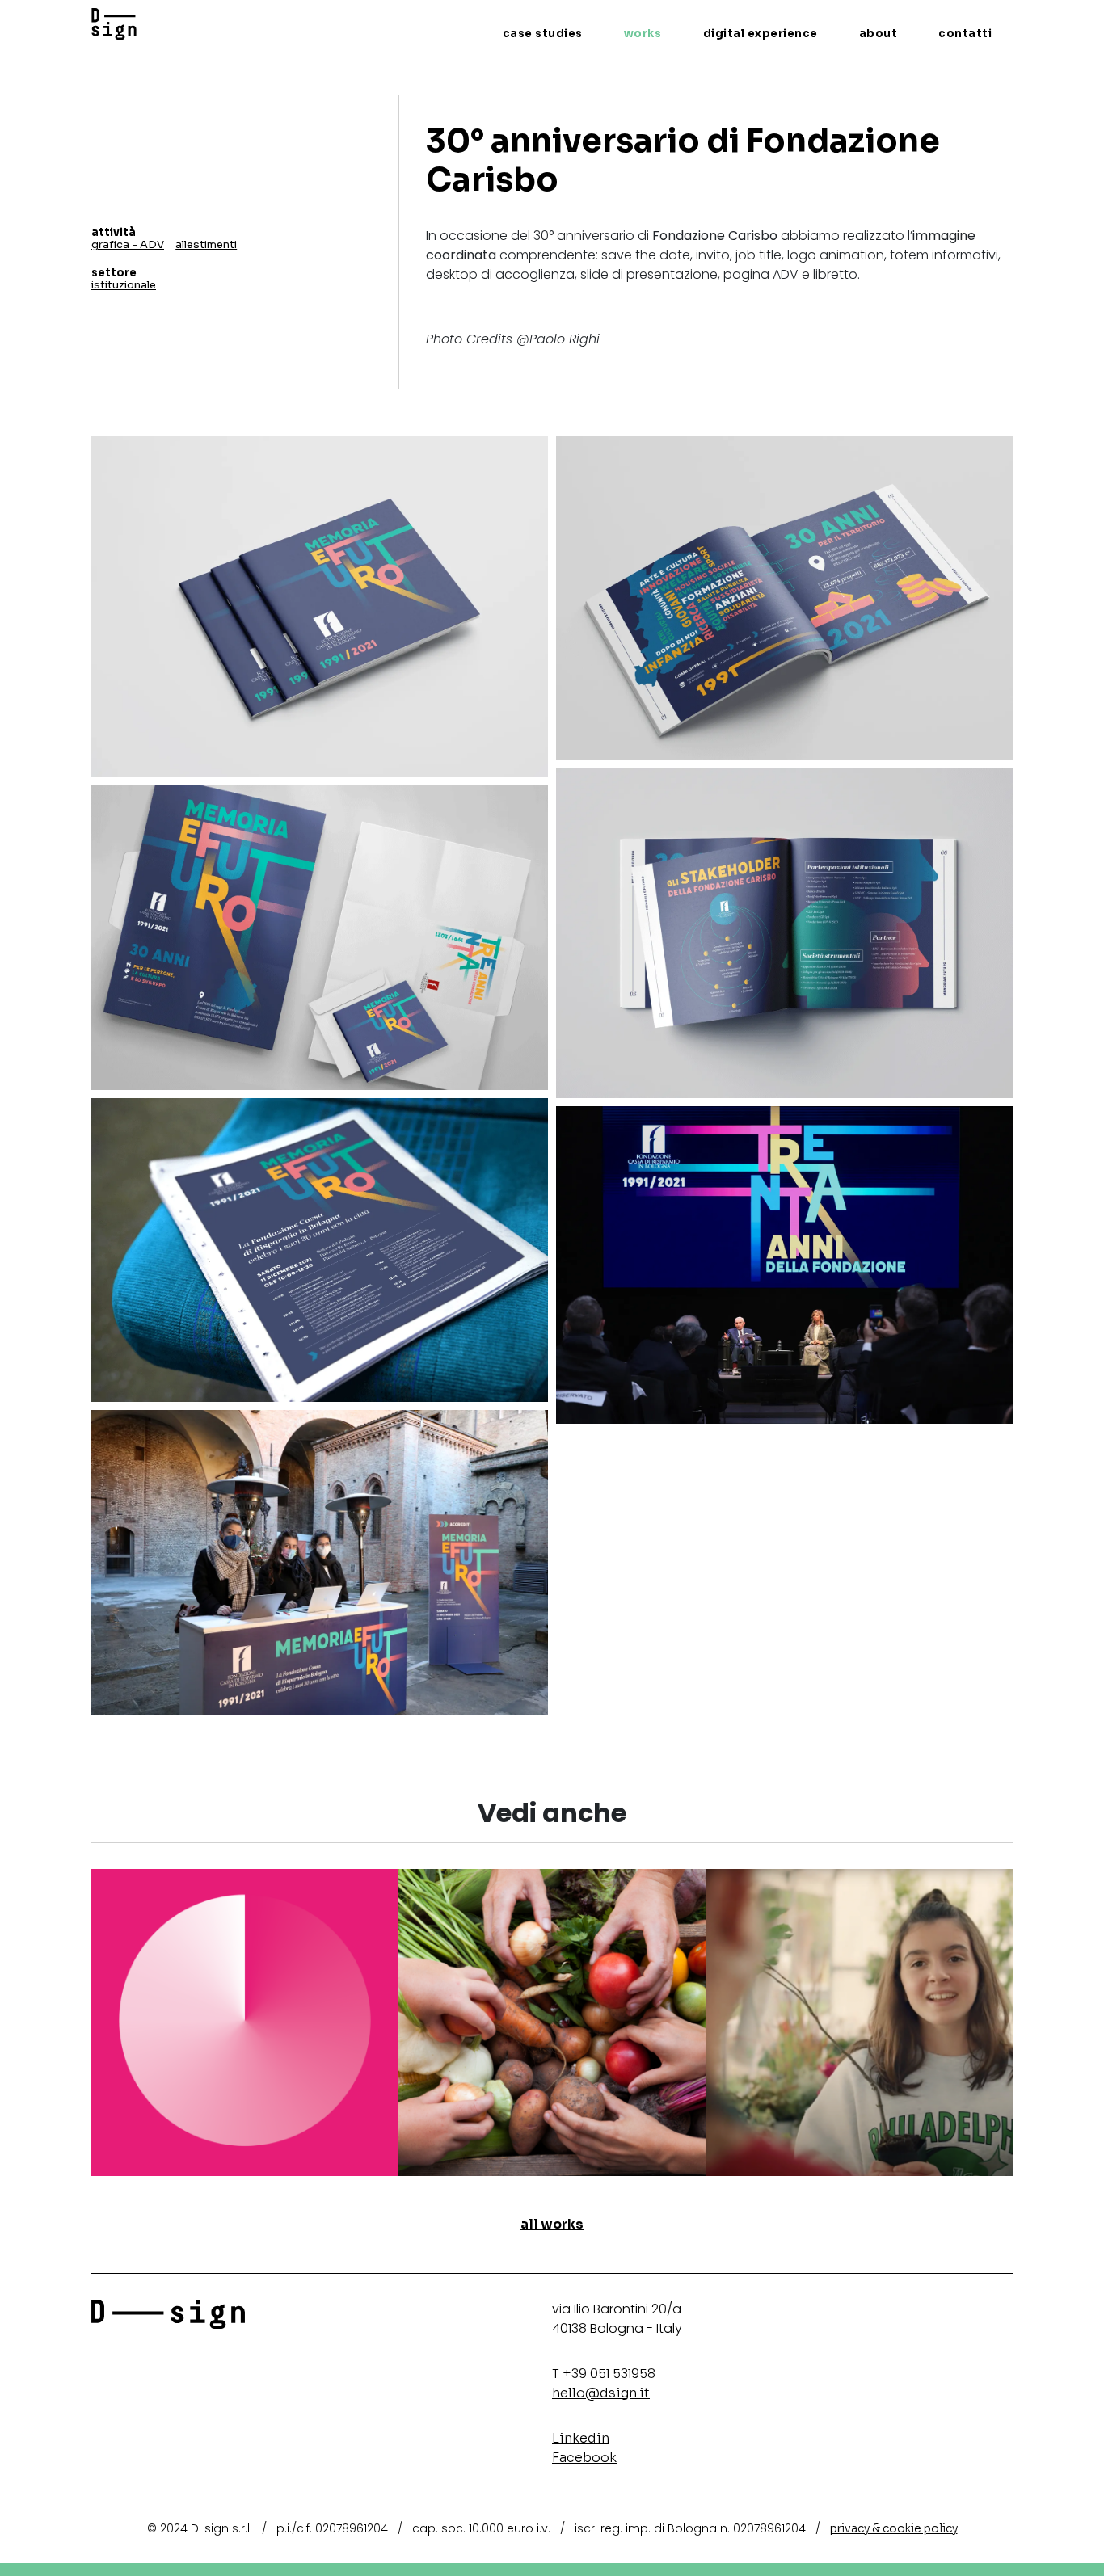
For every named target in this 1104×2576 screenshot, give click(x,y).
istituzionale (124, 285)
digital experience (761, 34)
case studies (543, 34)
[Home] (114, 24)
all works (552, 2224)
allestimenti (206, 244)
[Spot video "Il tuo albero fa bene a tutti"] (859, 2021)
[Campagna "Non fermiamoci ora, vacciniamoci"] (245, 2021)
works (643, 34)
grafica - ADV (128, 244)
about (879, 34)
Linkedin (581, 2438)
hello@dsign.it (601, 2393)
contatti (965, 34)
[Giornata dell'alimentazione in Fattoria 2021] (552, 2021)
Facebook (584, 2458)
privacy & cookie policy (894, 2528)
